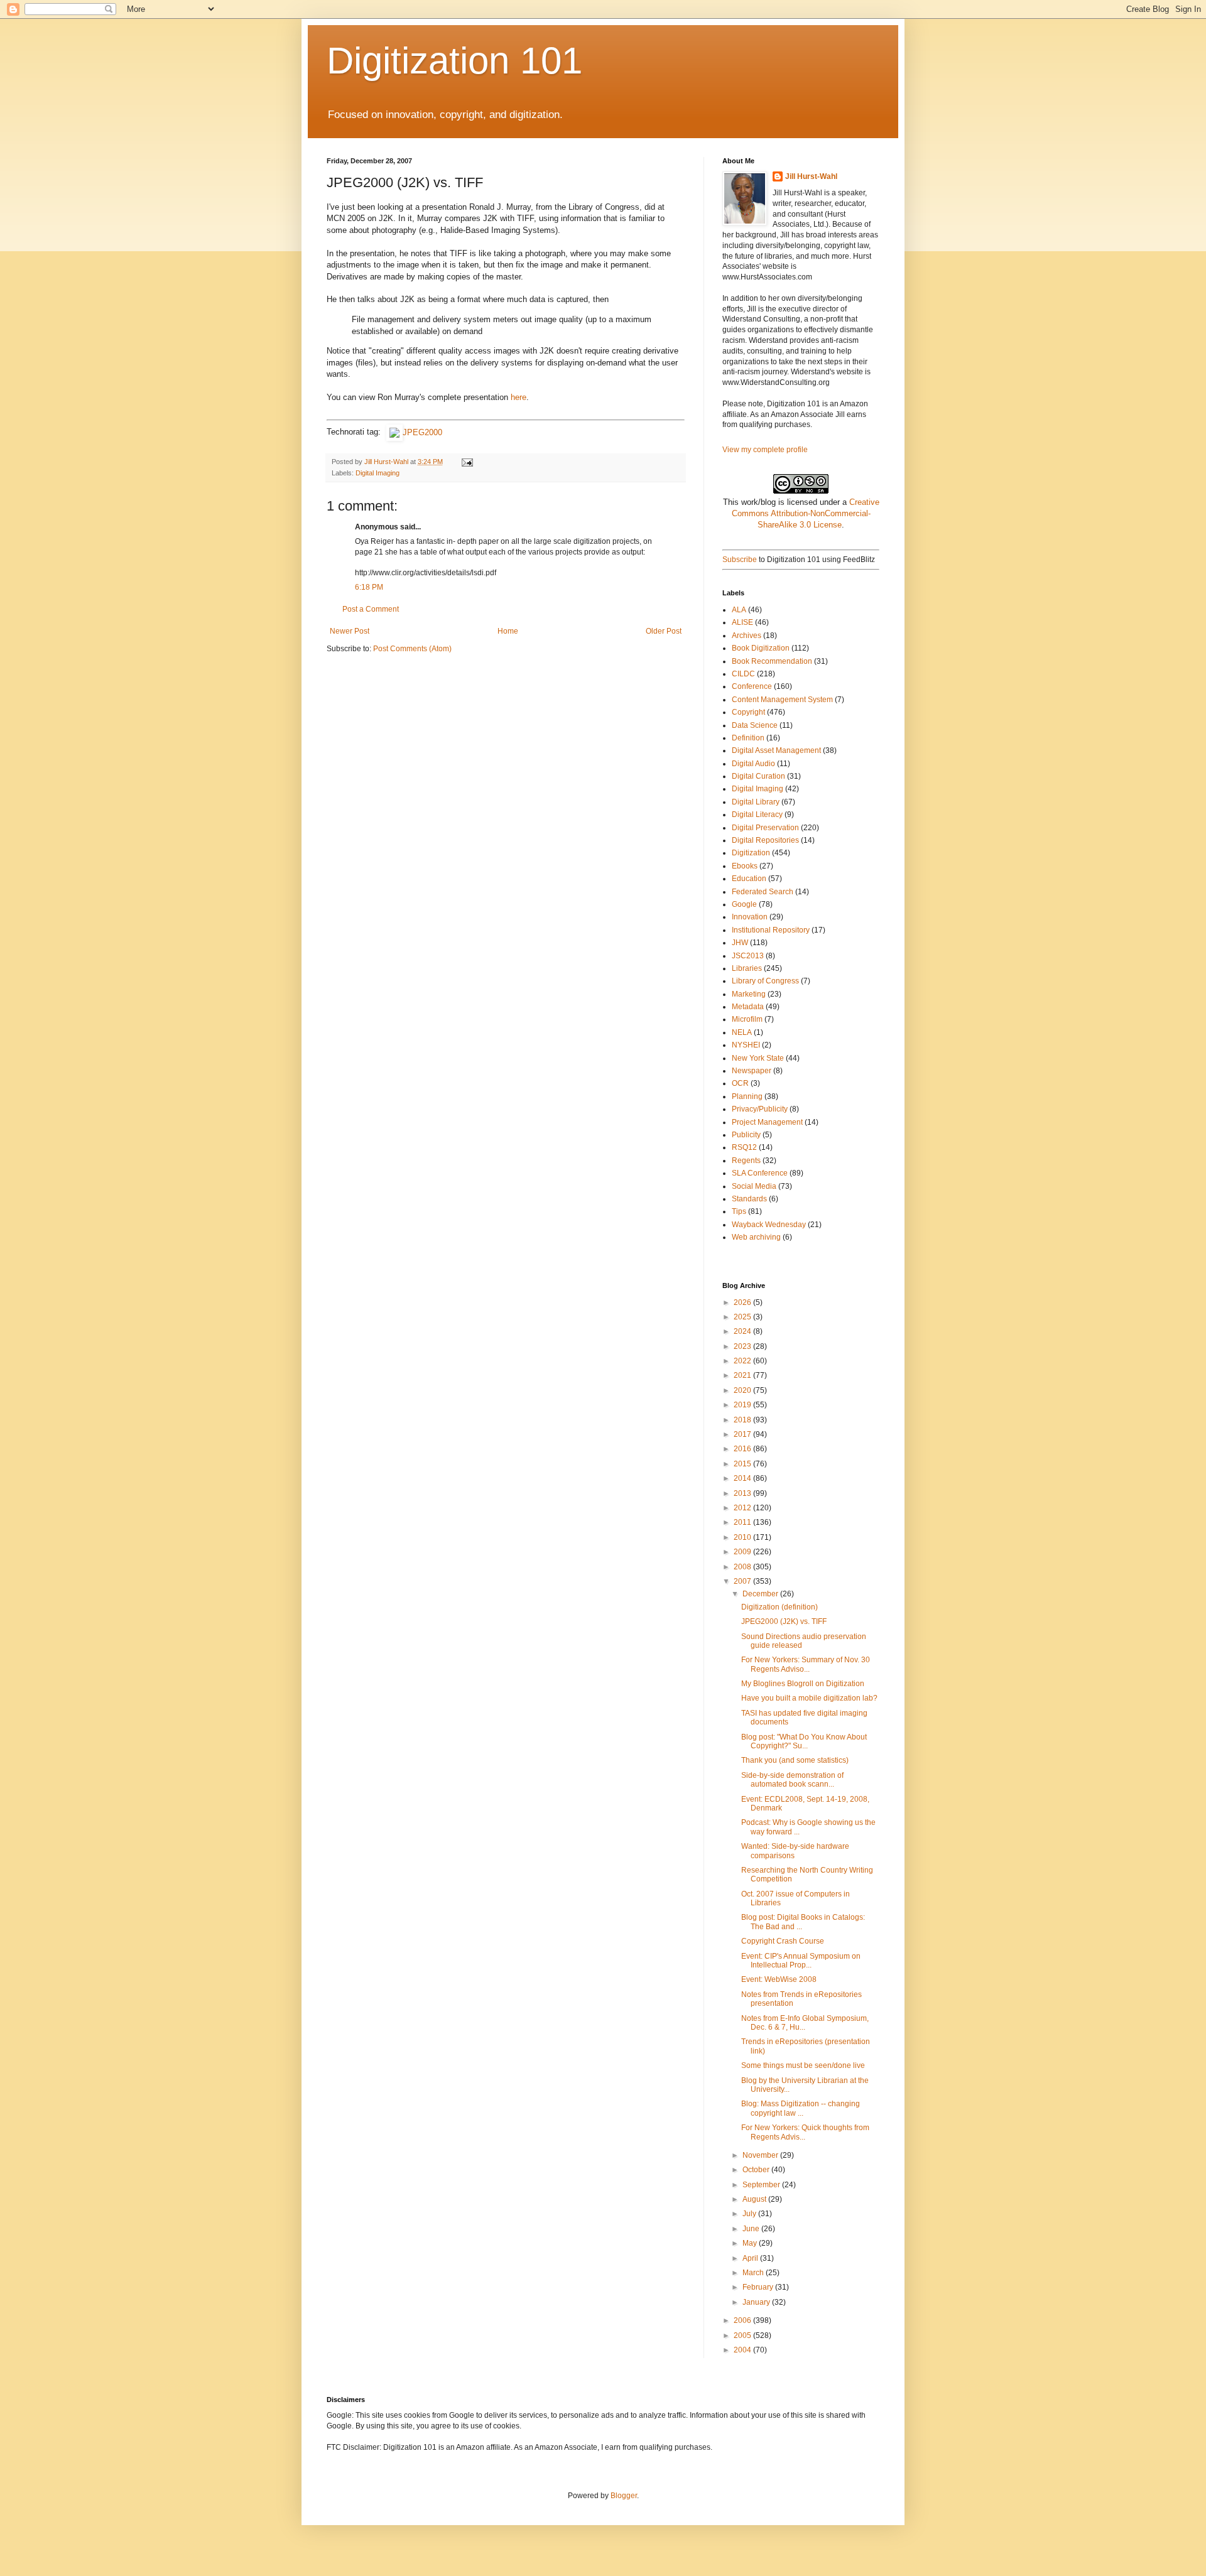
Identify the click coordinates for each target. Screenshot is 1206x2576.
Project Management (767, 1122)
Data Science (755, 725)
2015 (743, 1464)
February (759, 2287)
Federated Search (763, 892)
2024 (743, 1331)
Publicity (746, 1135)
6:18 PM (369, 587)
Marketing (749, 994)
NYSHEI (746, 1045)
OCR (740, 1083)
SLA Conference (760, 1173)
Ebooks (745, 866)
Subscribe (740, 560)
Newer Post (350, 631)
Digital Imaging (378, 473)
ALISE (742, 622)
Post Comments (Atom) (412, 649)
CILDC (743, 674)
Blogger (624, 2496)
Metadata (748, 1007)
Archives (747, 636)
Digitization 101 (454, 61)
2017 (743, 1434)
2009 (743, 1552)
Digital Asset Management (776, 750)
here (519, 397)
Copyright (748, 712)
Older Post (664, 631)
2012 (743, 1508)
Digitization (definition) (780, 1607)
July (750, 2214)
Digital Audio (753, 764)
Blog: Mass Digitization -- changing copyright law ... (801, 2108)
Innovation (750, 917)
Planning (747, 1096)
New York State (758, 1058)
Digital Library (756, 802)
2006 (743, 2320)
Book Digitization (761, 648)
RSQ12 (744, 1147)
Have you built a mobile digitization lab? (809, 1698)
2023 (743, 1346)
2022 (743, 1361)
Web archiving (756, 1237)
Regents (746, 1161)
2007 (743, 1581)
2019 (743, 1405)
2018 (743, 1420)
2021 (743, 1375)
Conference (752, 686)
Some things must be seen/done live (803, 2065)
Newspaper (752, 1071)
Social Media (754, 1186)
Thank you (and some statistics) (795, 1760)
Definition (748, 738)
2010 (743, 1537)
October (757, 2170)
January (757, 2302)
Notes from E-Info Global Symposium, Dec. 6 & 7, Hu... (805, 2023)
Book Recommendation (772, 661)
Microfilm (747, 1019)
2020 (743, 1390)
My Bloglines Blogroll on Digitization (803, 1684)
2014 (743, 1478)
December (761, 1594)
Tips (739, 1211)
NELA (742, 1032)
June (752, 2229)
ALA (739, 610)
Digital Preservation (765, 828)
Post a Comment (371, 609)
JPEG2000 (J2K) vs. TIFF (784, 1621)
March (754, 2273)
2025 (743, 1317)
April (751, 2258)
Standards (749, 1199)
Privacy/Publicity (760, 1109)
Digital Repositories (765, 840)
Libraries (747, 968)
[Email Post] (467, 462)
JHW (740, 943)
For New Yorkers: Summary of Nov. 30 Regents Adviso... (806, 1664)
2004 (743, 2350)
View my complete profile (765, 450)
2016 (743, 1449)
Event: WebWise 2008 (779, 1979)
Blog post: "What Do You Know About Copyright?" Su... (804, 1741)
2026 (743, 1302)
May (751, 2243)
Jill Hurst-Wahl (811, 176)
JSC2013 (748, 956)
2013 (743, 1493)
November (761, 2155)
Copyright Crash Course (783, 1941)
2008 (743, 1567)
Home (508, 631)
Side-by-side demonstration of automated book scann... (792, 1780)
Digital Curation (758, 776)
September (762, 2185)
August (755, 2199)
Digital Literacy (757, 814)
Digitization (751, 853)
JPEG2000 (422, 432)
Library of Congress (765, 981)
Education (749, 879)
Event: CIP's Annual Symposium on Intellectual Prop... (801, 1961)
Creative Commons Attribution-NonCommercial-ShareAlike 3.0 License (806, 513)
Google (744, 904)
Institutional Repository (771, 930)
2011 (743, 1522)
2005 (743, 2335)
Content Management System (782, 700)
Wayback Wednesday (769, 1225)
